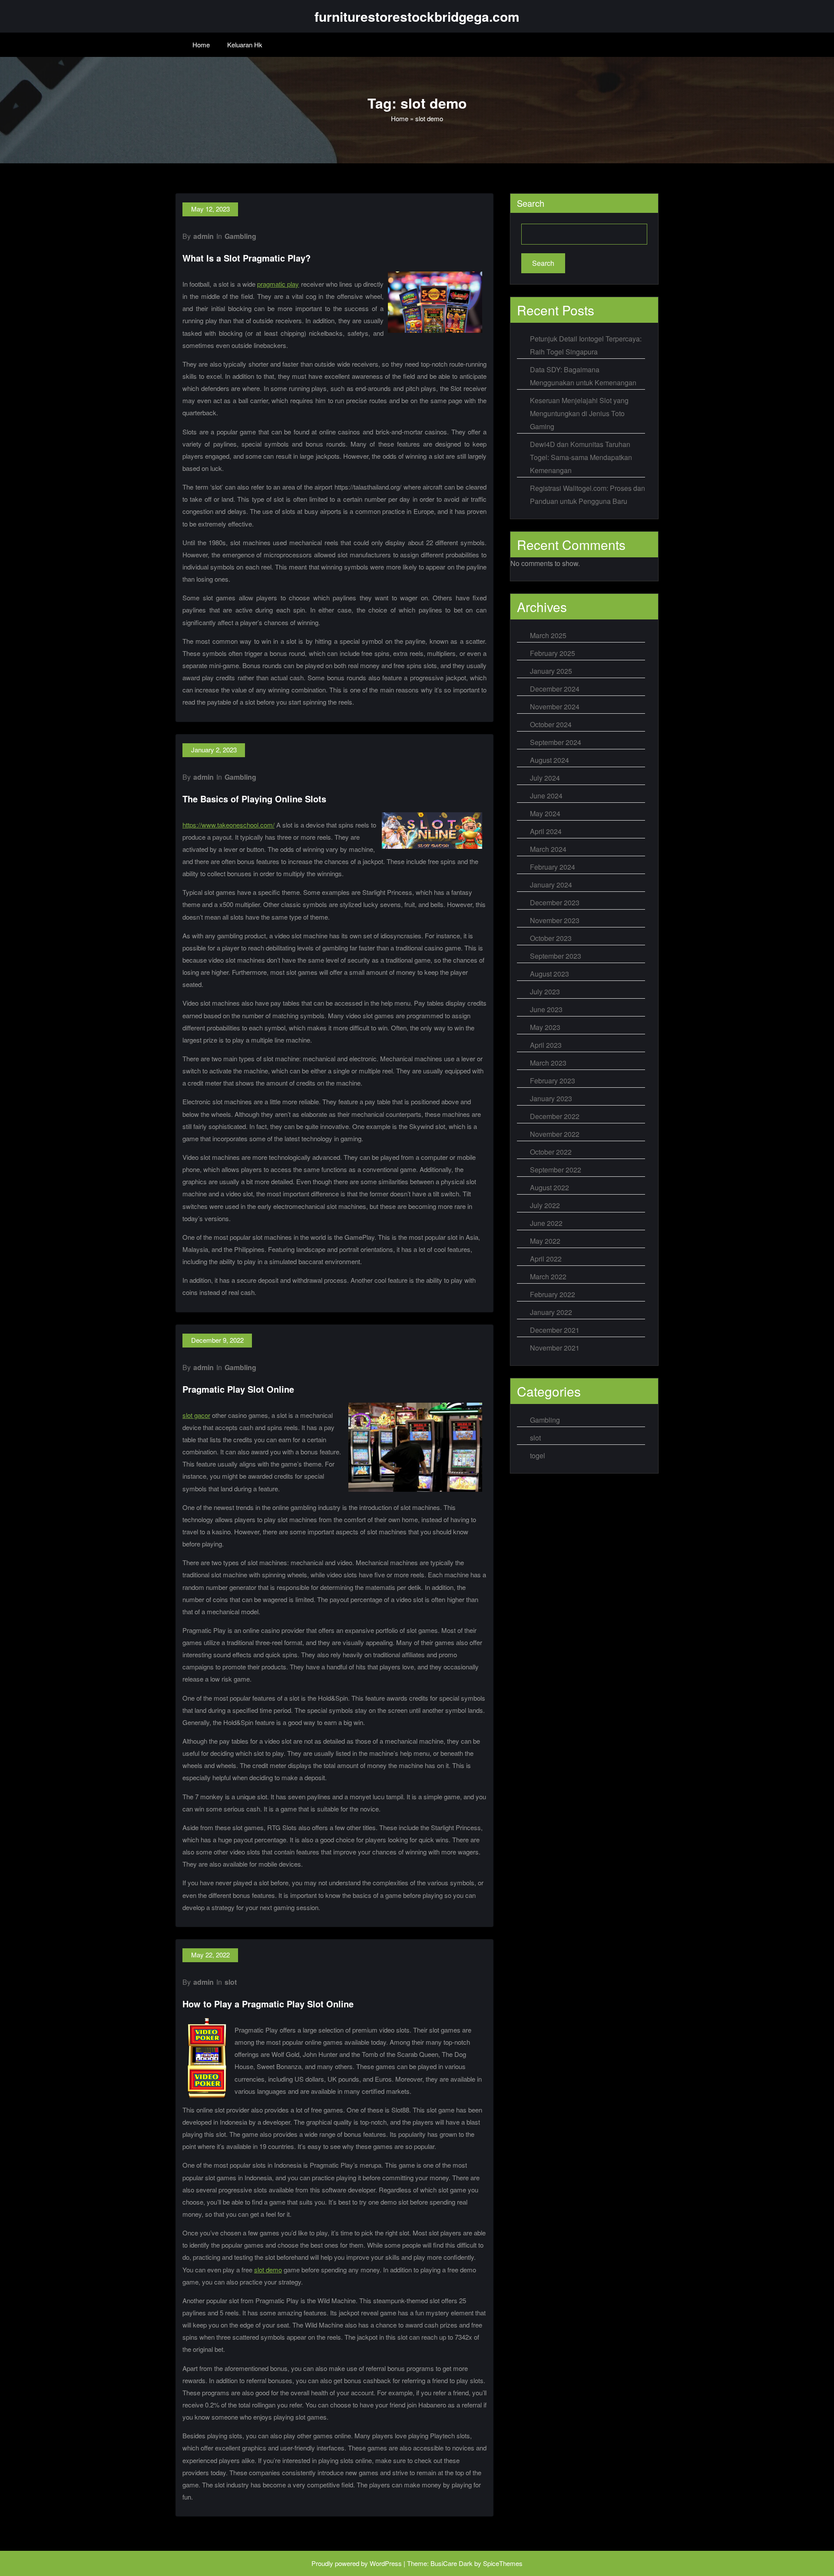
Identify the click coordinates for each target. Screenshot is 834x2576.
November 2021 (555, 1348)
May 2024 (545, 813)
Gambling (240, 236)
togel (538, 1455)
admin (204, 236)
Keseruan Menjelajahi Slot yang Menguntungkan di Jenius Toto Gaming (579, 413)
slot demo (268, 2270)
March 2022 (548, 1276)
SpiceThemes (503, 2563)
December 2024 (555, 689)
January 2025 (551, 671)
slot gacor (196, 1415)
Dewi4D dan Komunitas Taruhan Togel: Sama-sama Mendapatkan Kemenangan (581, 457)
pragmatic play (278, 284)
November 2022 (555, 1134)
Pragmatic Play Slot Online (238, 1389)
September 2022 (556, 1170)
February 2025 (553, 653)
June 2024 (546, 796)
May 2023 (545, 1027)
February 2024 (553, 867)
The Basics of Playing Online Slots (254, 799)
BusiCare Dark (452, 2563)
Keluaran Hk (245, 45)
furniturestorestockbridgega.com (417, 16)
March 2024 (548, 849)
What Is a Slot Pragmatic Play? (247, 258)
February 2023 (553, 1081)
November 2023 (555, 920)
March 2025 (548, 635)
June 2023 (546, 1009)
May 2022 (545, 1241)
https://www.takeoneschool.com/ (228, 825)
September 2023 (556, 956)
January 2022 (551, 1312)
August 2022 (549, 1187)
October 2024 (551, 724)
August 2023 (549, 974)
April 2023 (546, 1045)
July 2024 (545, 778)
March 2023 (548, 1063)
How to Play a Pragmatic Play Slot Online (268, 2004)
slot (231, 1982)
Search (531, 203)
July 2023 (545, 992)
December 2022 (555, 1116)
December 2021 (555, 1330)
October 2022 (551, 1152)
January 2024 (551, 885)
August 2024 (549, 760)
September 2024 (556, 742)
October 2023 (551, 938)
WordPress (386, 2563)
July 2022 (545, 1205)
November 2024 (555, 707)
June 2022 (546, 1223)
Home (201, 45)
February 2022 (553, 1294)
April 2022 (546, 1259)
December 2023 (555, 902)
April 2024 (546, 831)
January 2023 (551, 1098)
